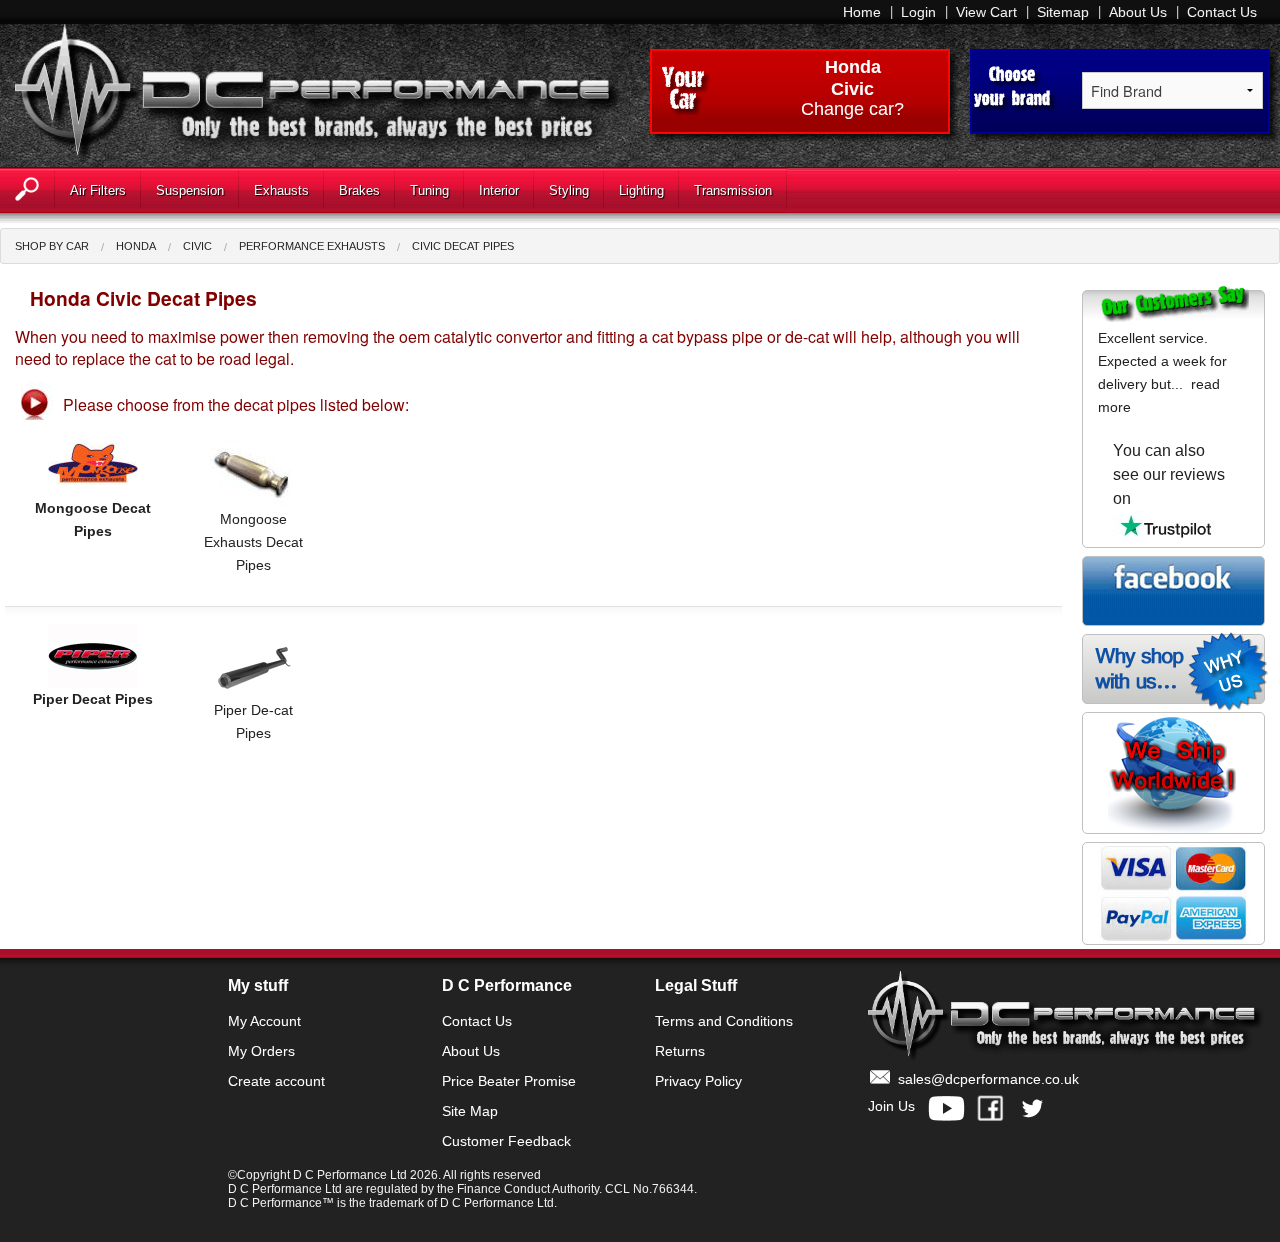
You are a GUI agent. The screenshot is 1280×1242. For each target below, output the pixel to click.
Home (862, 12)
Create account (276, 1081)
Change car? (852, 110)
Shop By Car (52, 246)
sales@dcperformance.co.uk (988, 1079)
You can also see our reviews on (1169, 474)
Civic (197, 246)
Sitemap (1063, 12)
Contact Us (1222, 12)
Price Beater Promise (509, 1081)
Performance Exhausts (312, 246)
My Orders (261, 1051)
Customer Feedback (506, 1141)
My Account (264, 1021)
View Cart (986, 12)
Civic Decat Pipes (463, 246)
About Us (1138, 12)
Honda (853, 67)
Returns (680, 1051)
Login (918, 12)
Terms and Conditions (724, 1021)
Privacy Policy (698, 1081)
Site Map (470, 1111)
